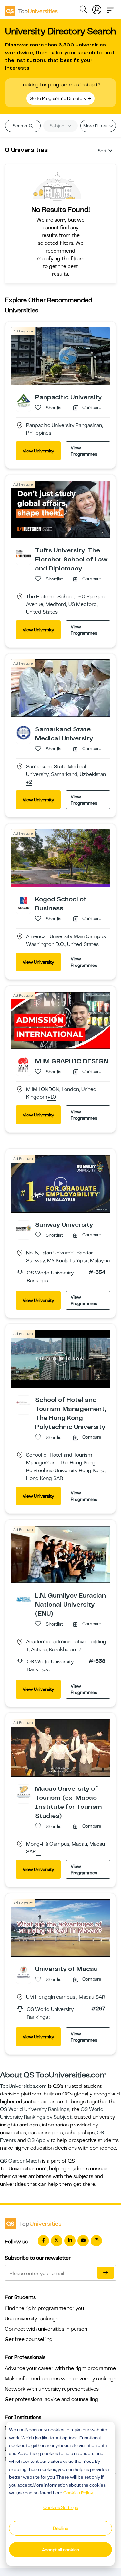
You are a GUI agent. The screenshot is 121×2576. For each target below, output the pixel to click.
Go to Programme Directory (58, 98)
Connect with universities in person (46, 2329)
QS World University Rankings (35, 2109)
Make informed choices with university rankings (60, 2379)
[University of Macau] (24, 1972)
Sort (102, 151)
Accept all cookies (60, 2550)
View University (38, 451)
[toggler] (110, 8)
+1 (39, 1852)
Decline (61, 2528)
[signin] (97, 8)
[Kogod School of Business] (24, 902)
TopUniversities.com (23, 2086)
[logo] (31, 9)
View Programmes (84, 451)
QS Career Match (20, 2161)
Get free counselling (29, 2339)
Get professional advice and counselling (51, 2399)
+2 (29, 782)
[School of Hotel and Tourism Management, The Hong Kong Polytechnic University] (24, 1403)
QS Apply (38, 2140)
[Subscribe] (106, 2273)
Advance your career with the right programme (60, 2368)
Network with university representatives (52, 2389)
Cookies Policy (78, 2493)
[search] (83, 10)
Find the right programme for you (44, 2308)
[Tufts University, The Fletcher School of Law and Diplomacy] (24, 553)
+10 (52, 1097)
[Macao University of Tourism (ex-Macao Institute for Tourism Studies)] (24, 1792)
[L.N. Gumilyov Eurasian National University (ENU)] (24, 1599)
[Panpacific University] (24, 400)
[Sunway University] (24, 1228)
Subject (58, 126)
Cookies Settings (61, 2507)
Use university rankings (32, 2319)
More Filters (96, 126)
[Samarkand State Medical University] (24, 732)
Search (20, 126)
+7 (79, 1650)
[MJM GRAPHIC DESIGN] (24, 1064)
